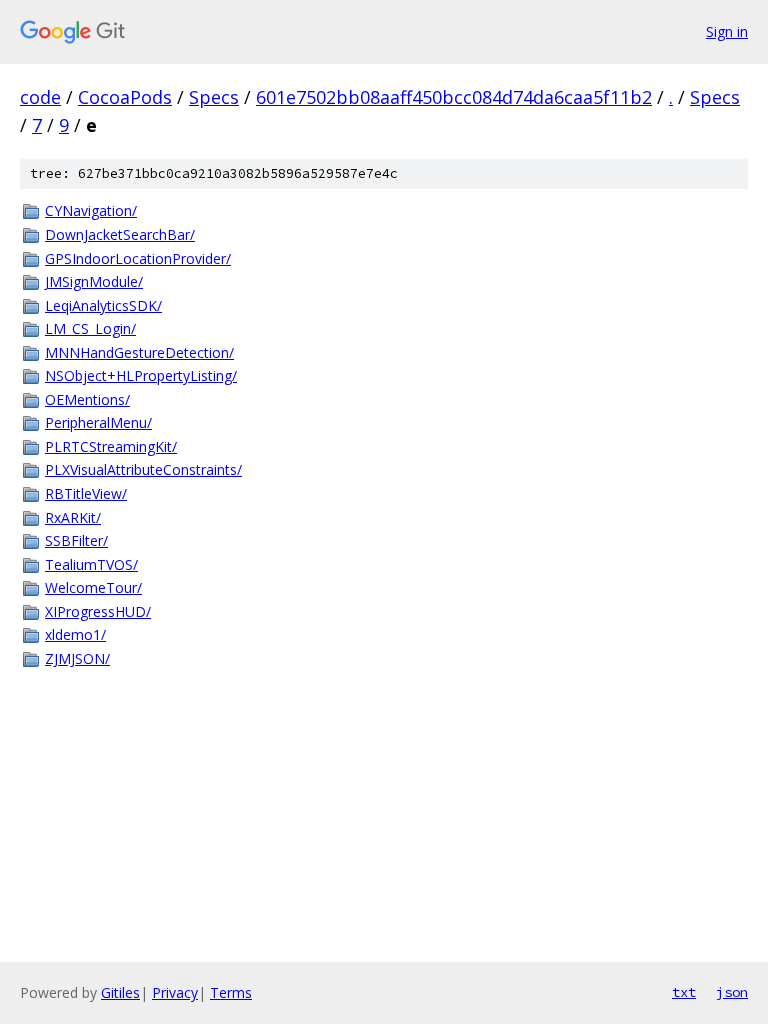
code (40, 97)
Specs (214, 97)
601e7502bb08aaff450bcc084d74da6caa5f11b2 (454, 97)
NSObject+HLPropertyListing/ (141, 375)
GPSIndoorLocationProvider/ (138, 258)
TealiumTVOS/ (91, 564)
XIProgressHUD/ (98, 611)
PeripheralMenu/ (98, 422)
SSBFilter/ (76, 540)
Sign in (727, 31)
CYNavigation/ (91, 210)
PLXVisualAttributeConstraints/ (143, 469)
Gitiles (120, 992)
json (732, 992)
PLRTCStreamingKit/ (111, 446)
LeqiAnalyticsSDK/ (103, 305)
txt (684, 992)
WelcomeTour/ (93, 587)
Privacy (175, 992)
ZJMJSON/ (77, 658)
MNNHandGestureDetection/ (139, 352)
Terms (231, 992)
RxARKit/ (73, 517)
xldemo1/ (75, 634)
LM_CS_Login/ (90, 328)
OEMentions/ (87, 399)
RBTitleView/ (86, 493)
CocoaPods (125, 97)
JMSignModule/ (94, 281)
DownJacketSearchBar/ (120, 234)
